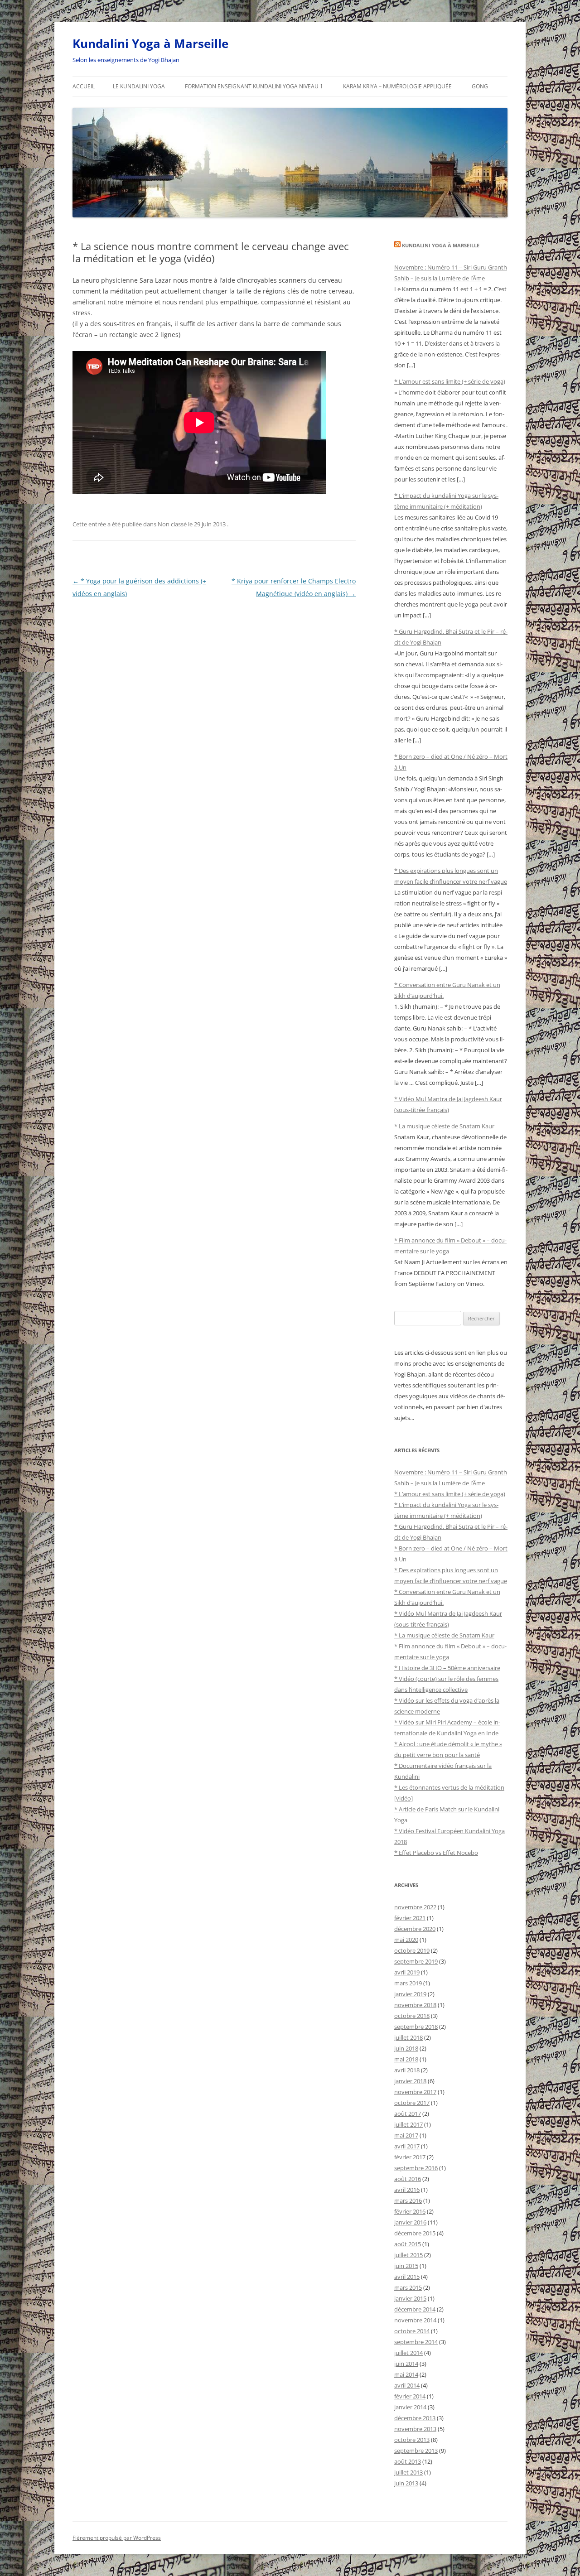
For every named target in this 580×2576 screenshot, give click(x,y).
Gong (480, 86)
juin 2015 (406, 2266)
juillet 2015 (408, 2255)
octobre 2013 (412, 2440)
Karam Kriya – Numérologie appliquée (397, 86)
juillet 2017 (408, 2124)
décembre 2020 (415, 1929)
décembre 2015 (415, 2233)
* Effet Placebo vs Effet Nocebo (436, 1853)
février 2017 (410, 2157)
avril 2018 (407, 2070)
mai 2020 (406, 1940)
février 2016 (410, 2211)
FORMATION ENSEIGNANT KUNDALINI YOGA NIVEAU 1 (254, 86)
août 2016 (408, 2179)
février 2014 (410, 2396)
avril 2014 (407, 2385)
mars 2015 (408, 2287)
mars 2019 (408, 1983)
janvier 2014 (410, 2407)
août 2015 (408, 2244)
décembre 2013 (415, 2418)
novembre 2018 (415, 2005)
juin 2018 (406, 2048)
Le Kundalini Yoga (139, 86)
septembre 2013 (416, 2451)
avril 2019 (407, 1972)
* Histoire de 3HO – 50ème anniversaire (447, 1668)
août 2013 (408, 2461)
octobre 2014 (412, 2331)
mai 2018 (406, 2059)
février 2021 (410, 1918)
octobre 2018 (412, 2016)
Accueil (84, 86)
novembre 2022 (415, 1907)
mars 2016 (408, 2200)
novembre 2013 (415, 2429)
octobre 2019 (412, 1950)
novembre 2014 (415, 2320)
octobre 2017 (412, 2103)
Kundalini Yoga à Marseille (150, 43)
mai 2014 (406, 2374)
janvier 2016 (410, 2222)
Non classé (172, 524)
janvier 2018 (410, 2081)
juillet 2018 (408, 2037)
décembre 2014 (415, 2309)
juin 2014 (406, 2364)
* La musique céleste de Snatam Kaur (444, 1126)
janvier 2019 (410, 1994)
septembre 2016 (416, 2168)
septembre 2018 (416, 2027)
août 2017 (408, 2114)
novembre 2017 (415, 2092)
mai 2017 (406, 2135)
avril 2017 (407, 2146)
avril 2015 (407, 2277)
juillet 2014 (408, 2353)
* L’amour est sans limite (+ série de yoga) (450, 381)
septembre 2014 (416, 2342)
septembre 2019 (416, 1961)
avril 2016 (407, 2190)
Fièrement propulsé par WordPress (117, 2538)
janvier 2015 (410, 2298)
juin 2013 (406, 2483)
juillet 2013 (408, 2472)
